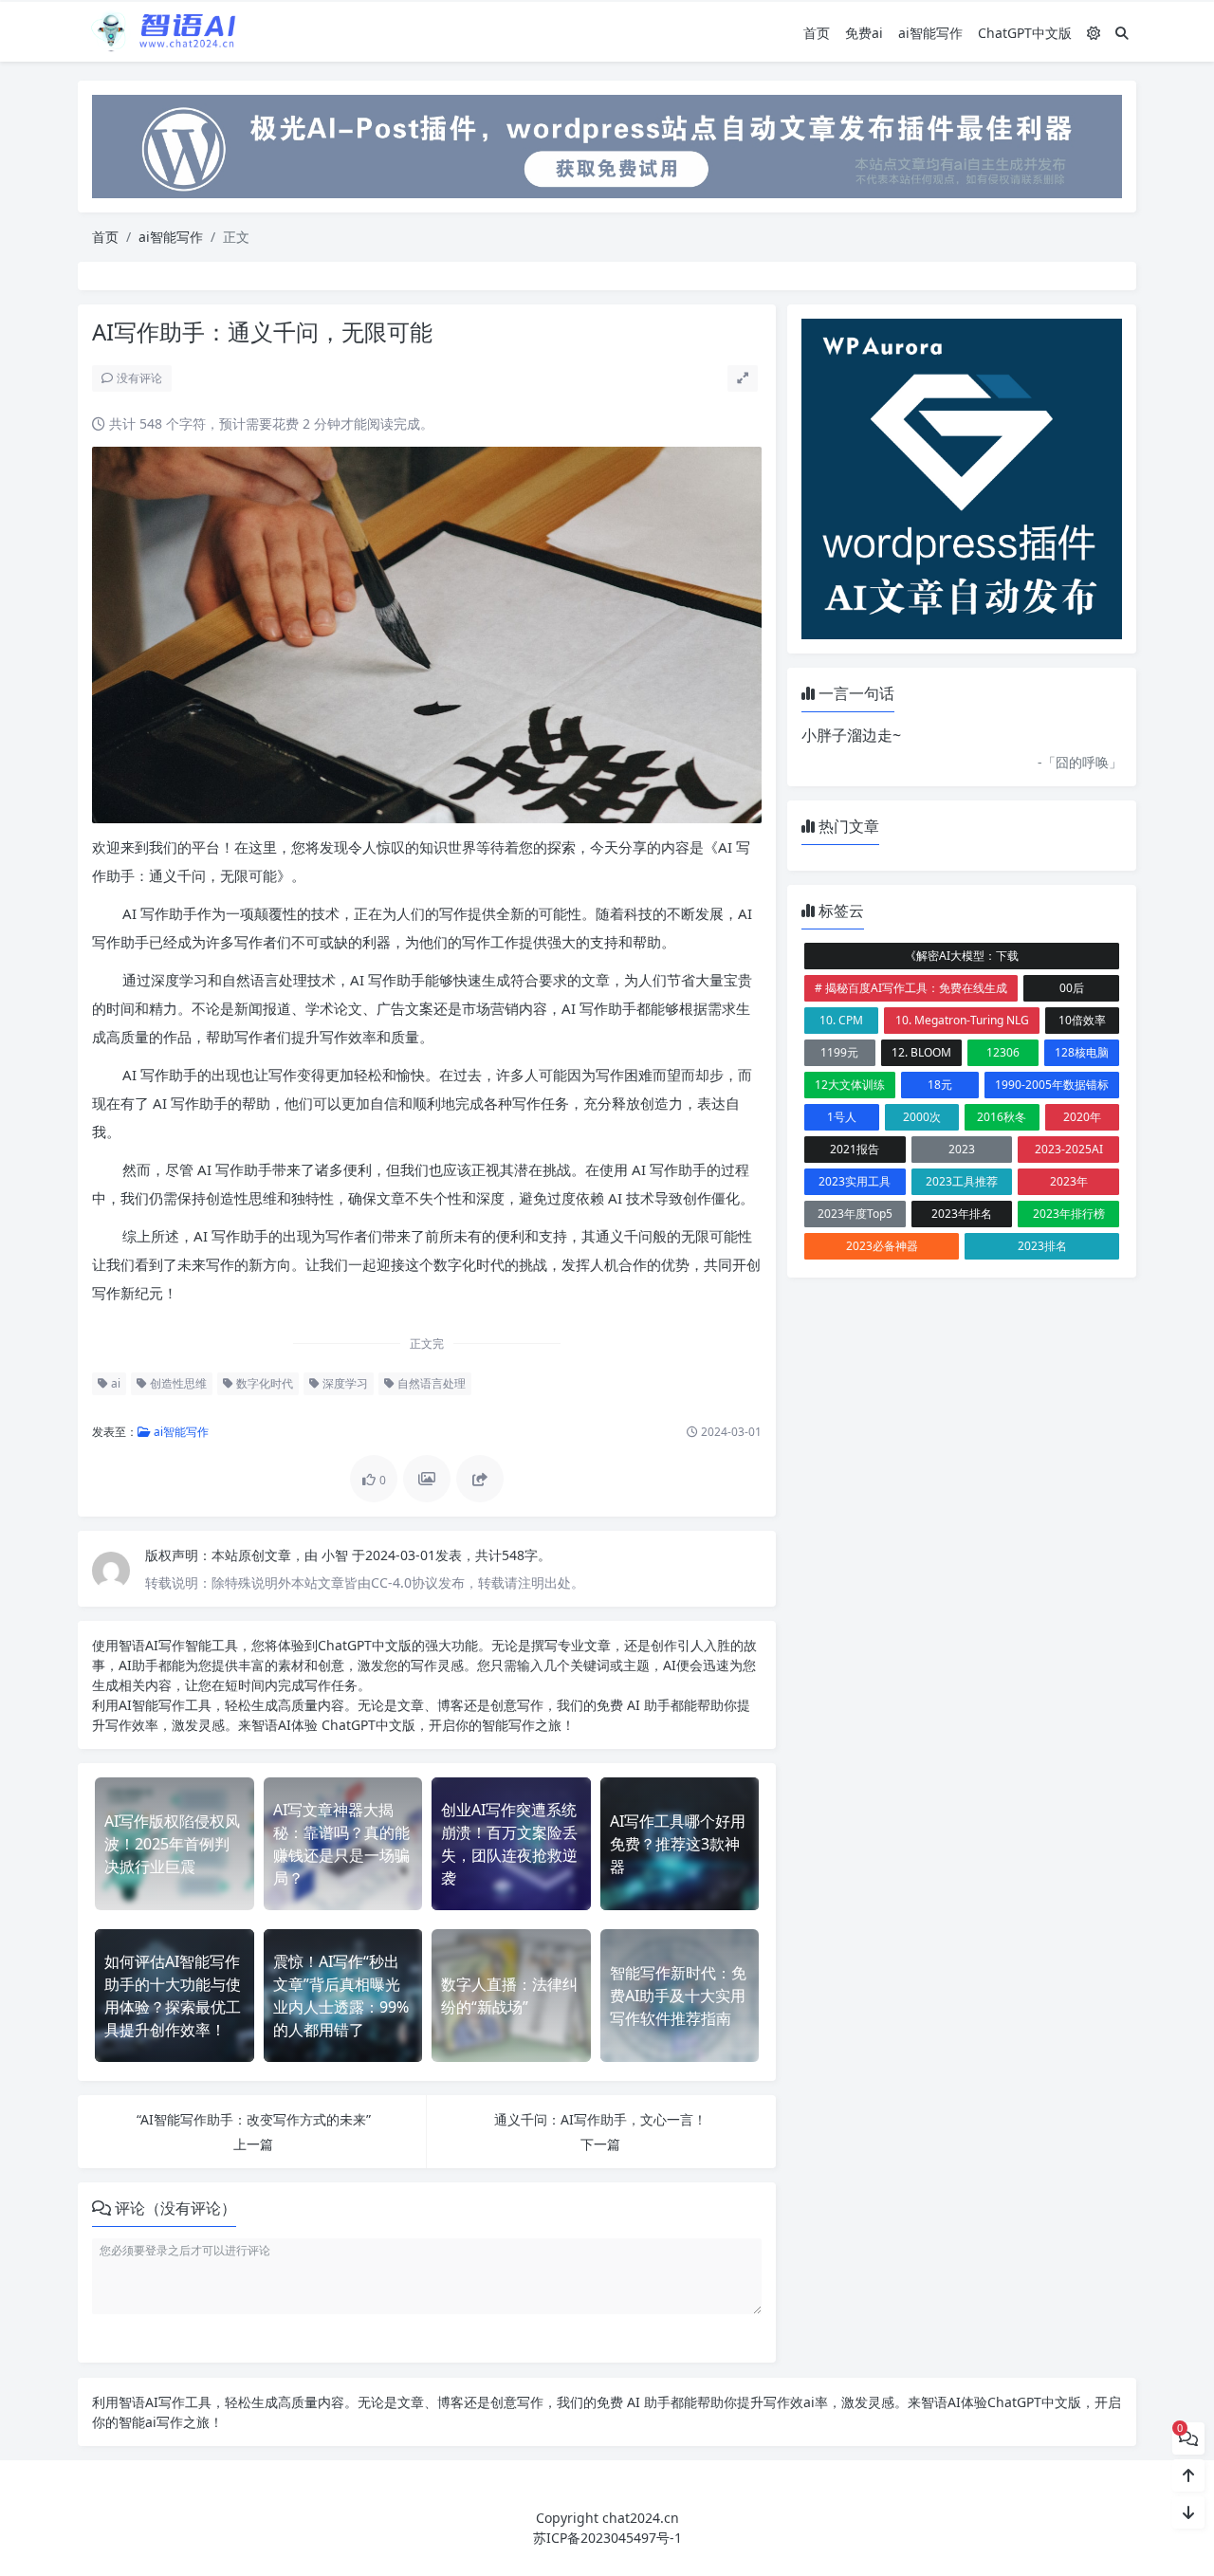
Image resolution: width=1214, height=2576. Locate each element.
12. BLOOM (921, 1052)
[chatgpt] (607, 145)
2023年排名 (962, 1214)
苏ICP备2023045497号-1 (607, 2538)
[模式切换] (1094, 33)
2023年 (1069, 1181)
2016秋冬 (1002, 1117)
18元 (940, 1085)
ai (114, 1383)
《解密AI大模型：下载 (962, 956)
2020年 (1082, 1117)
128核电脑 (1082, 1052)
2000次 (922, 1117)
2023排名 (1042, 1246)
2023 (962, 1149)
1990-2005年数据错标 (1052, 1085)
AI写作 (165, 1645)
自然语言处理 (430, 1383)
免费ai (864, 33)
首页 (817, 33)
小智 (337, 1555)
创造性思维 (177, 1383)
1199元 (839, 1052)
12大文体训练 (850, 1085)
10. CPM (841, 1020)
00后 (1072, 988)
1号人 (842, 1117)
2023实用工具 (855, 1181)
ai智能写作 (930, 33)
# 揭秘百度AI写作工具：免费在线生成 (911, 988)
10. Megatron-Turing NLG (962, 1020)
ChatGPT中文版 (1025, 33)
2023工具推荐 (962, 1181)
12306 (1003, 1052)
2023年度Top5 (855, 1214)
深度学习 (344, 1383)
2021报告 (855, 1149)
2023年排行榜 (1069, 1214)
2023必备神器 (882, 1246)
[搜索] (1122, 33)
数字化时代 (263, 1383)
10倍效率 (1082, 1020)
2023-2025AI (1069, 1149)
